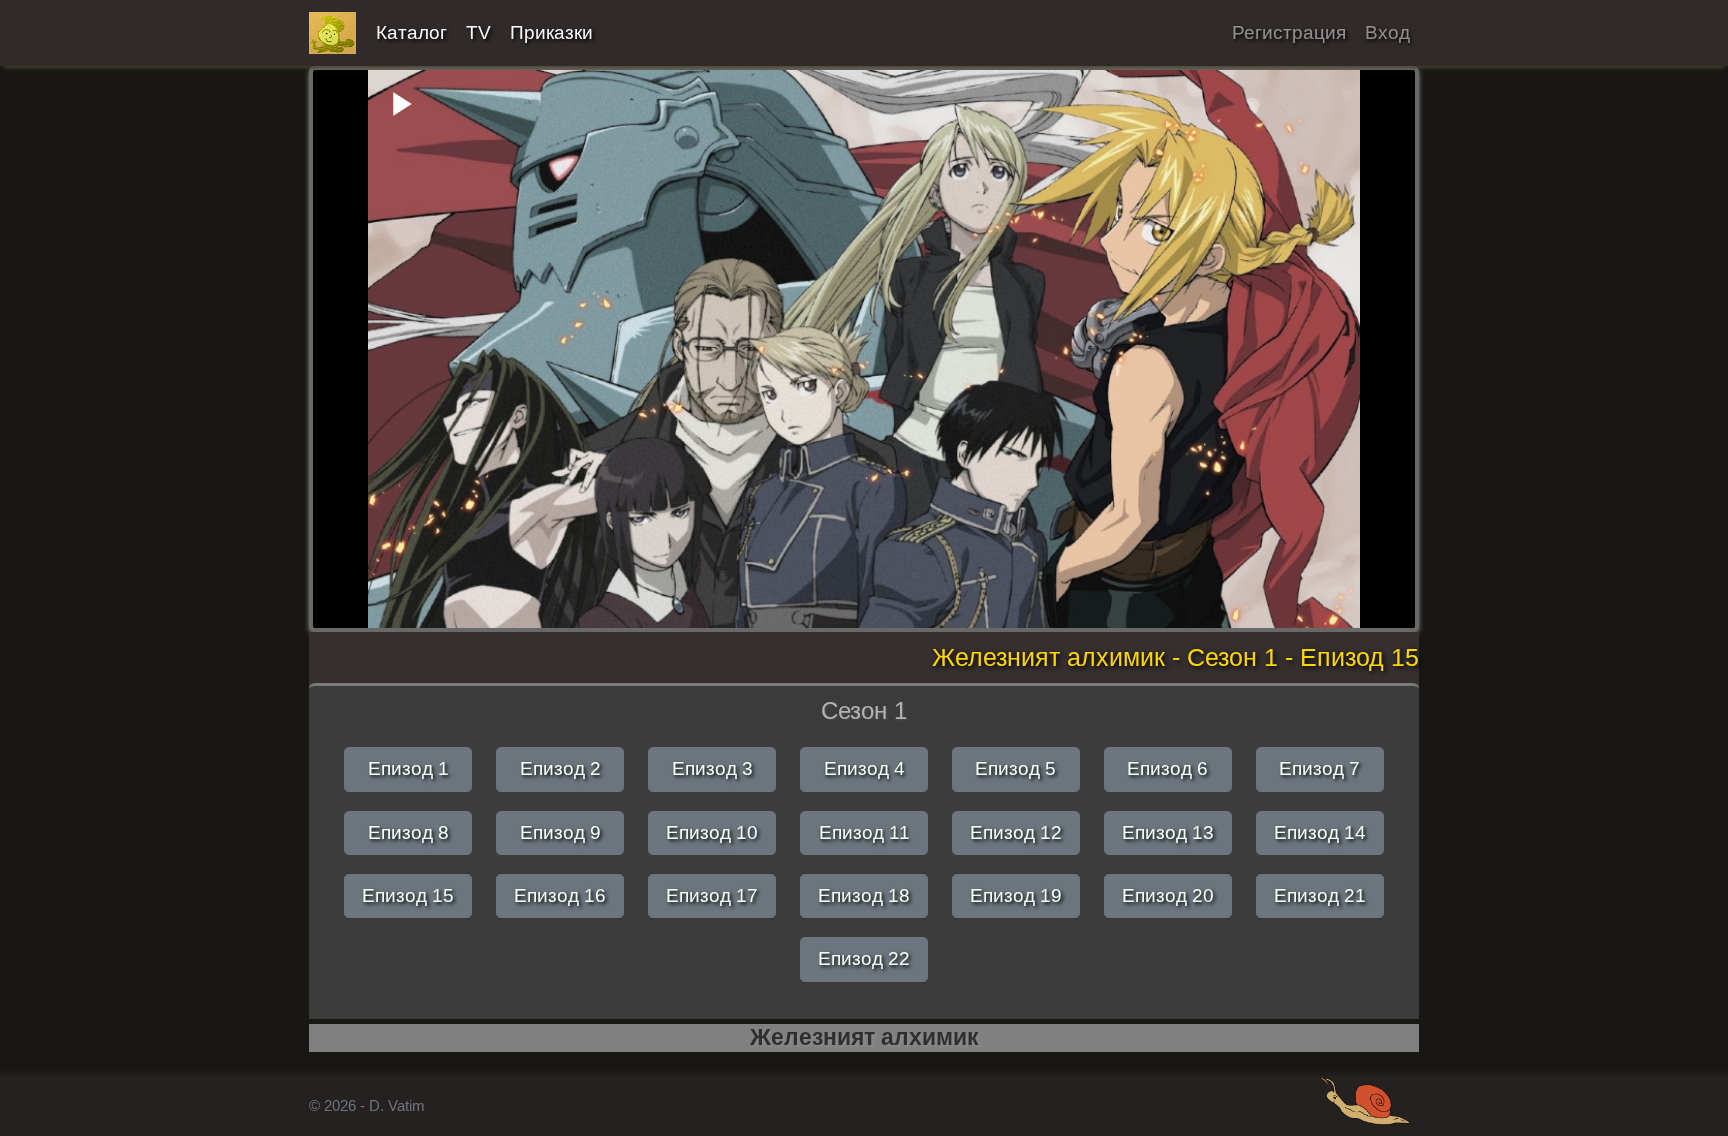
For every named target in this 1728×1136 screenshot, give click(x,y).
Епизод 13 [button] (1168, 832)
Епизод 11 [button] (864, 832)
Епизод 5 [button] (1015, 768)
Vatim (333, 33)
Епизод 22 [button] (864, 958)
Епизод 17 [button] (712, 895)
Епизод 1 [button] (408, 768)
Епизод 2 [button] (560, 768)
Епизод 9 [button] (560, 832)
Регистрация (1289, 32)
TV (478, 32)
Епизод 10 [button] (712, 832)
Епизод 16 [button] (560, 895)
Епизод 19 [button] (1016, 895)
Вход (1387, 32)
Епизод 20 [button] (1168, 895)
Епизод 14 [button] (1320, 832)
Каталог (411, 32)
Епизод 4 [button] (864, 768)
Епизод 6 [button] (1167, 768)
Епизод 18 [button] (864, 895)
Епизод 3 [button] (712, 768)
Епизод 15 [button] (408, 895)
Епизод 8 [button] (408, 832)
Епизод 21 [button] (1320, 895)
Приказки (551, 32)
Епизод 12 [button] (1016, 832)
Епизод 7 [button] (1319, 768)
